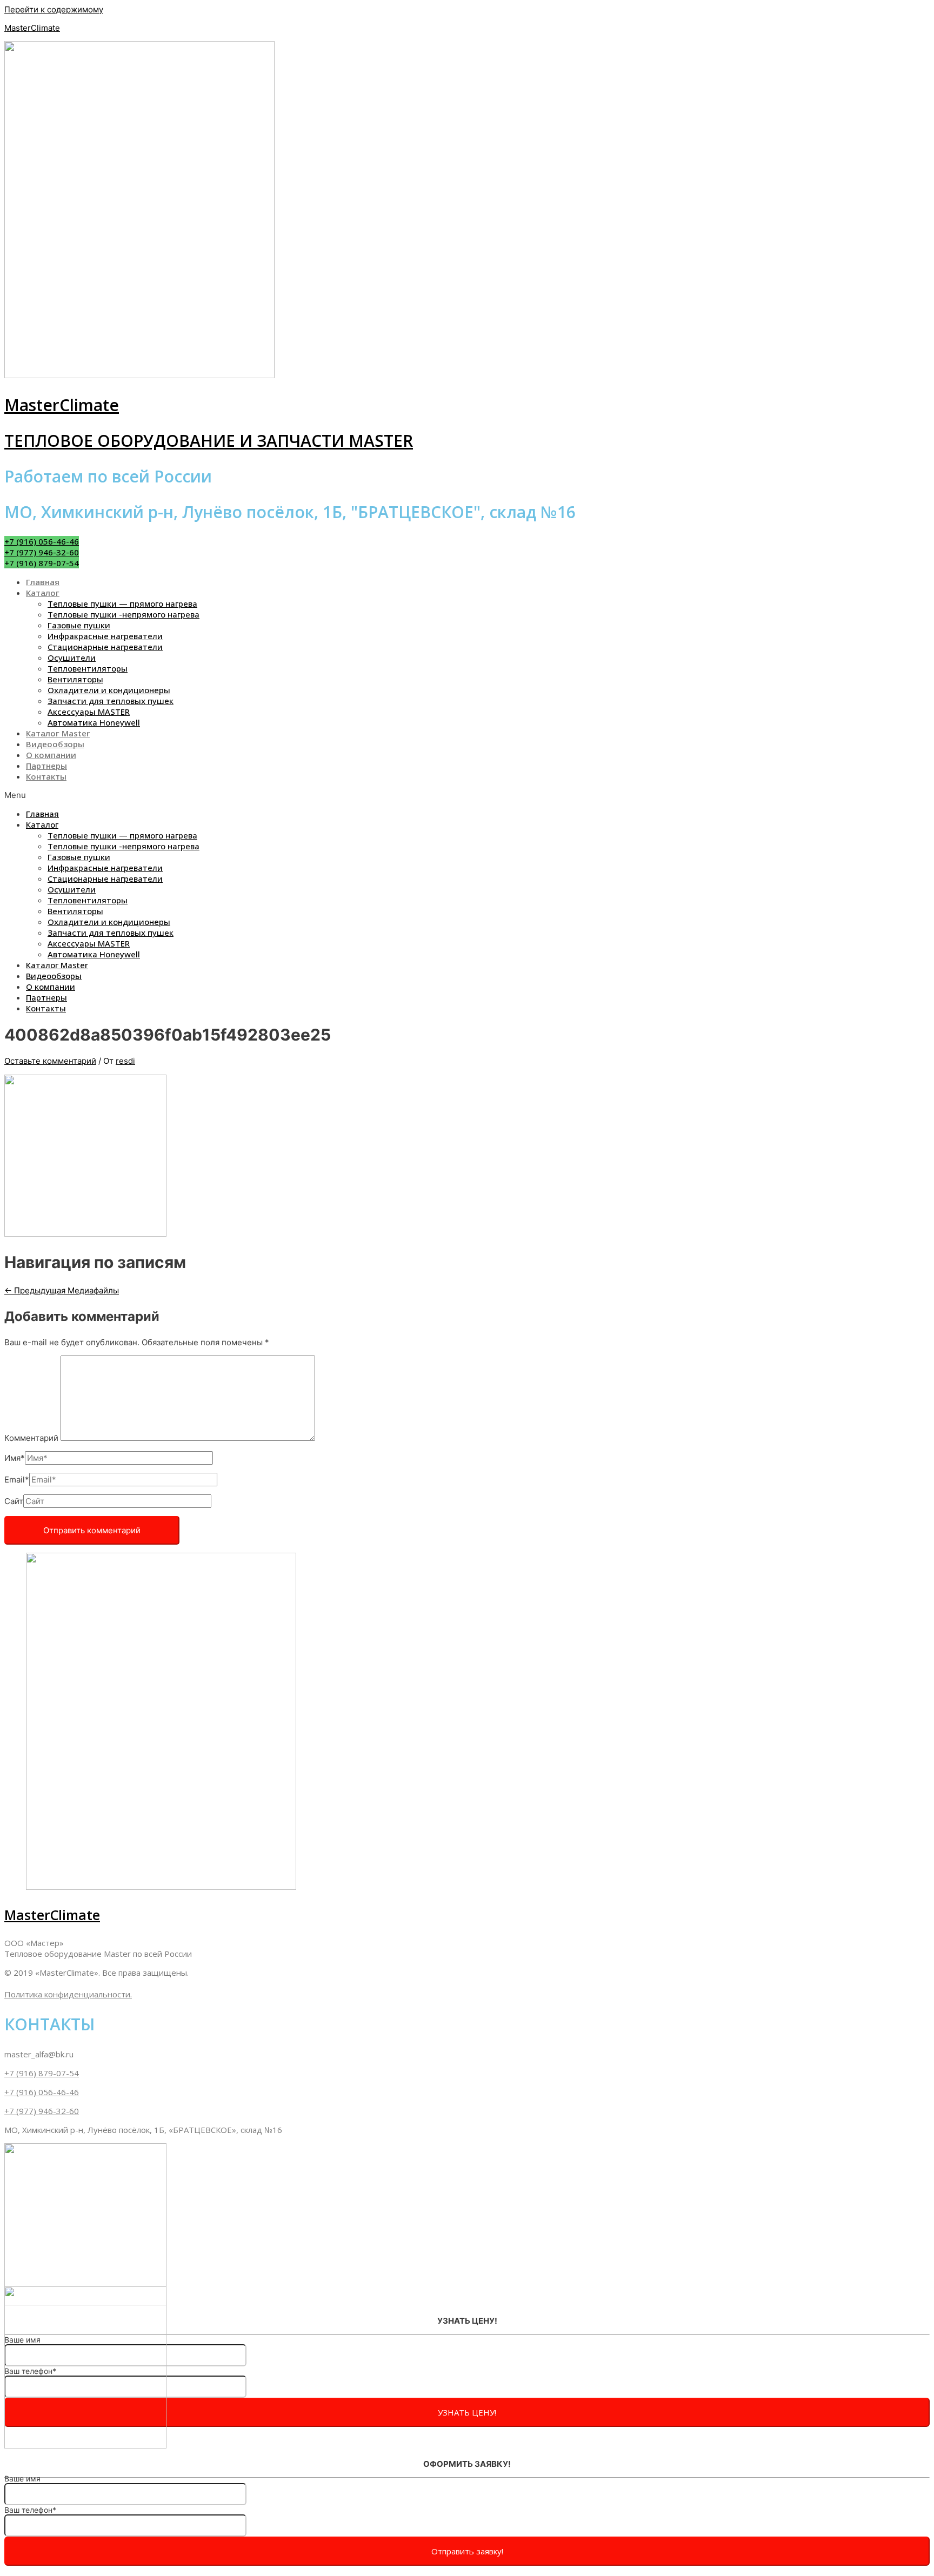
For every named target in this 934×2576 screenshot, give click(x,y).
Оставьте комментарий (50, 1061)
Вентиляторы (75, 679)
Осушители (72, 658)
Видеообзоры (55, 744)
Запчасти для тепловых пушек (111, 701)
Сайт (14, 1501)
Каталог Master (58, 733)
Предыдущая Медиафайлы (62, 1290)
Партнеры (46, 766)
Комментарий (31, 1438)
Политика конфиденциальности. (68, 1994)
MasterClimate (32, 28)
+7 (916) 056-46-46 (42, 2092)
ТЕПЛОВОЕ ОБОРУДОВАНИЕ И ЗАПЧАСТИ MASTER (209, 441)
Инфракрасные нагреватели (105, 636)
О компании (51, 755)
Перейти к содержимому (54, 9)
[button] (42, 541)
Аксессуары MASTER (89, 712)
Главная (43, 582)
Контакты (46, 776)
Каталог (43, 593)
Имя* (15, 1458)
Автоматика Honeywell (94, 722)
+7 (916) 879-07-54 (42, 2073)
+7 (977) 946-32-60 (42, 2111)
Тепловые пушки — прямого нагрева (122, 603)
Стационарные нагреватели (105, 647)
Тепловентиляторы (88, 668)
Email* (17, 1480)
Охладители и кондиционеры (109, 690)
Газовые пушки (79, 625)
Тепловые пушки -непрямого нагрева (124, 614)
